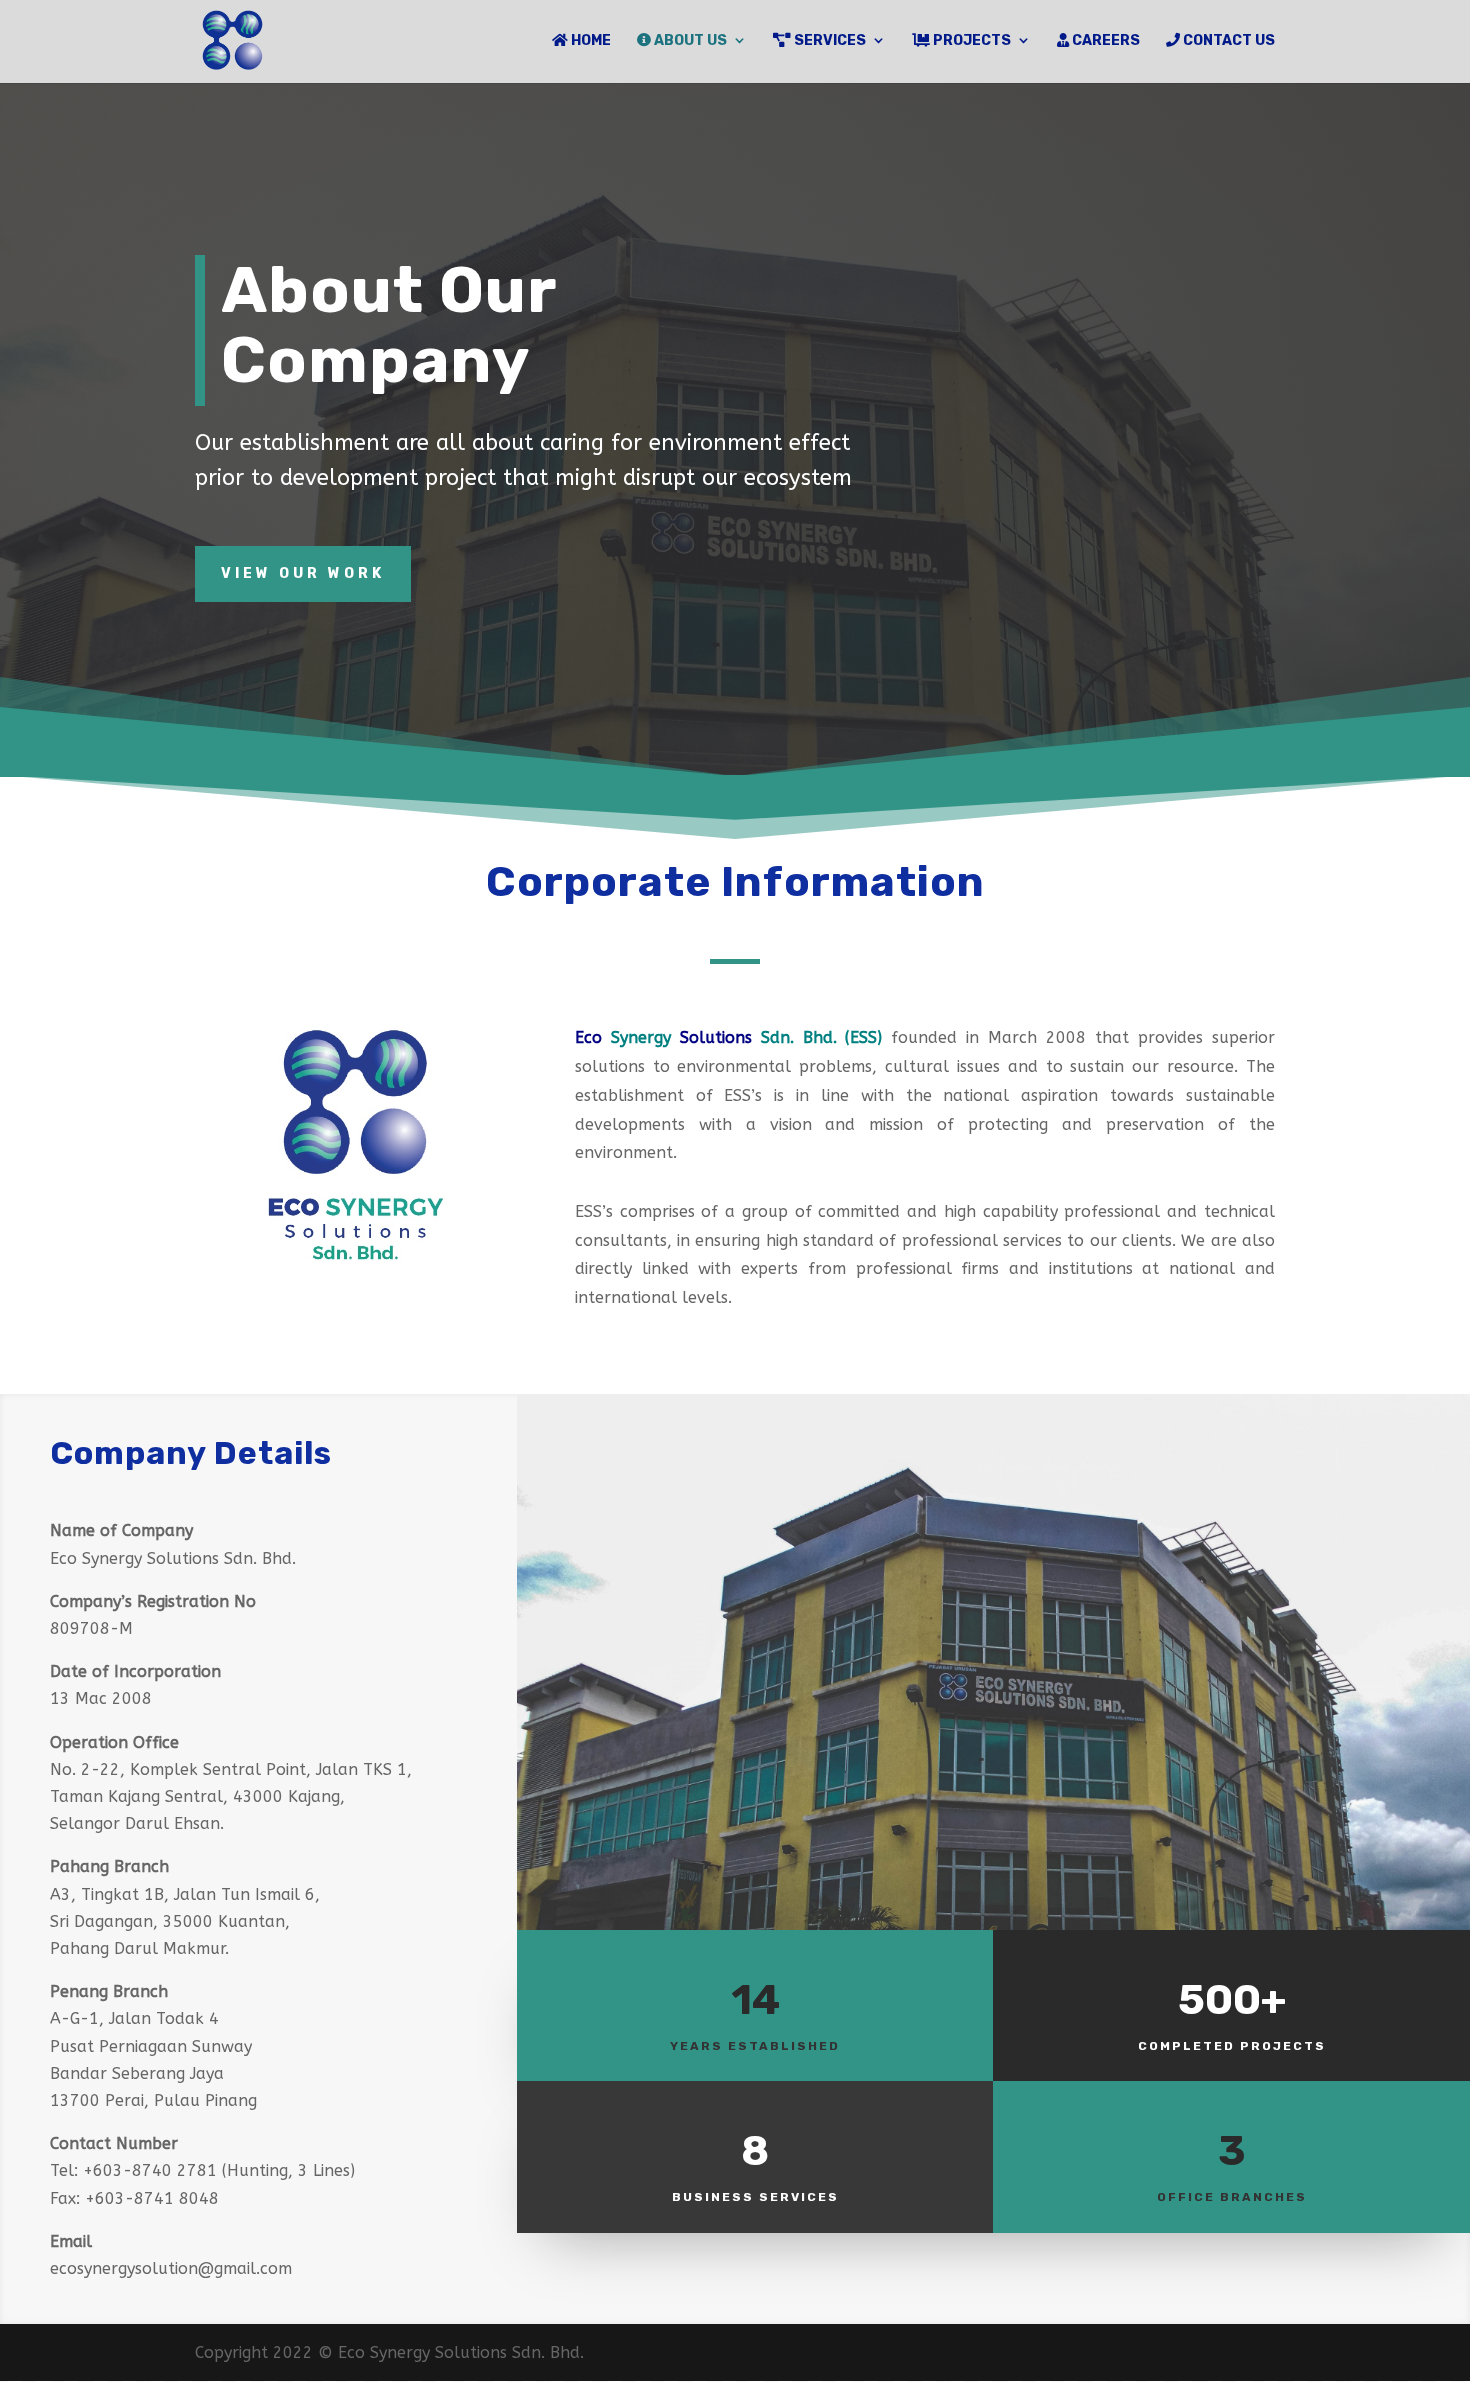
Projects (970, 41)
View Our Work (303, 573)
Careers (1104, 41)
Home (589, 41)
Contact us (1227, 41)
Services (828, 41)
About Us (689, 41)
